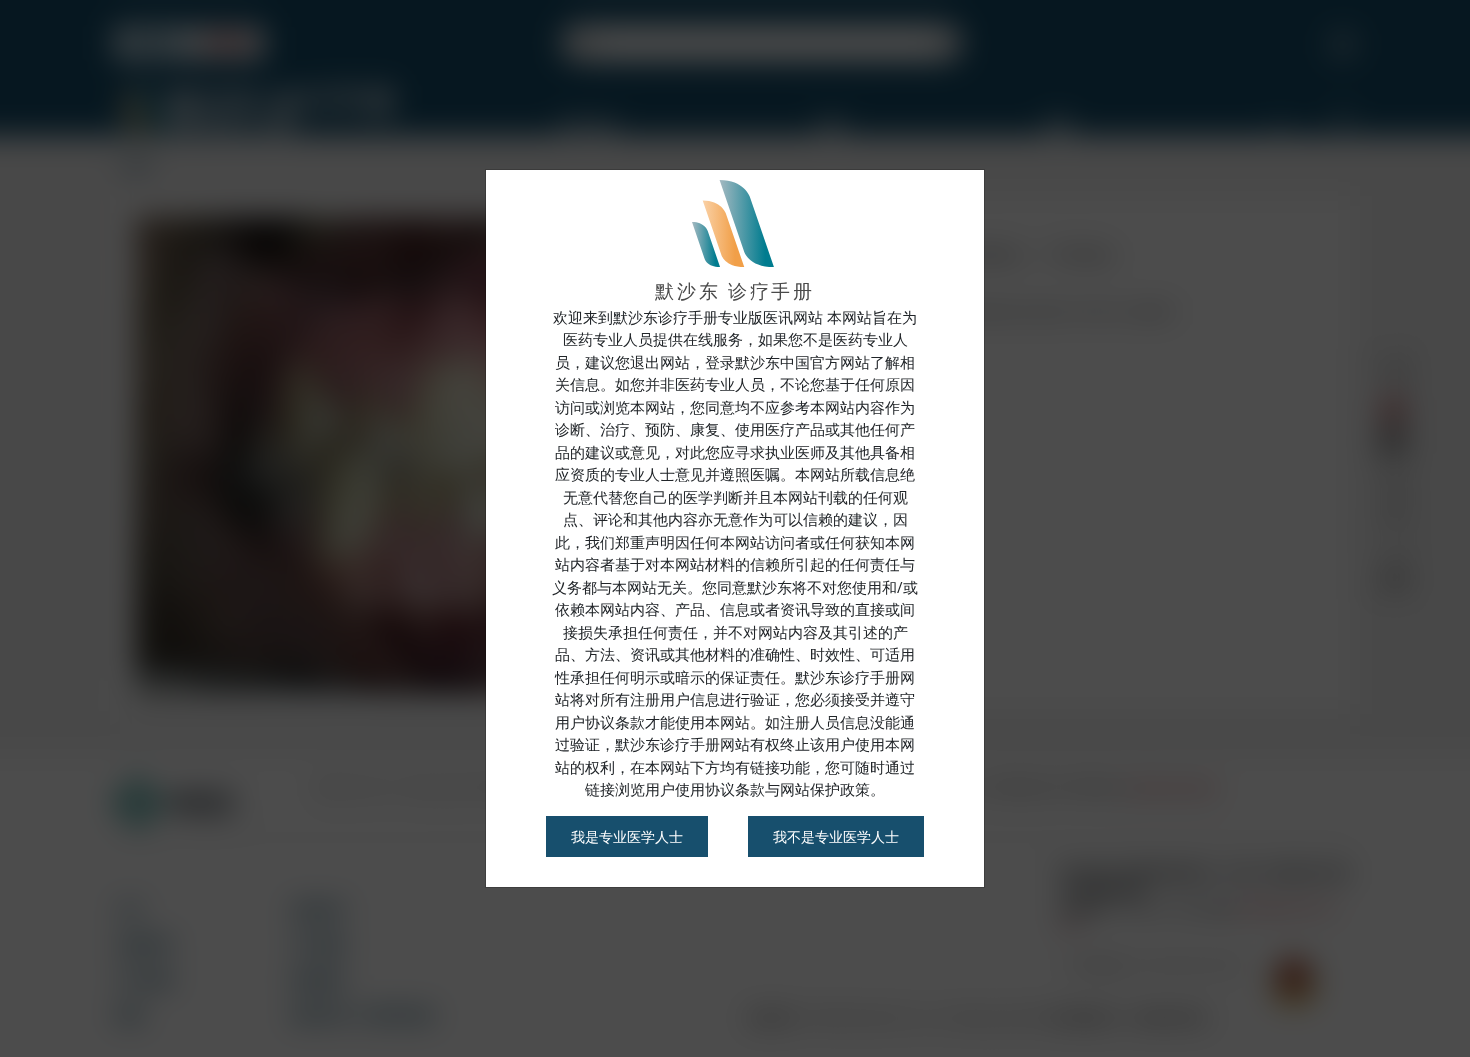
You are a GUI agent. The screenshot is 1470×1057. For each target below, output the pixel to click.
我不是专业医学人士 (836, 836)
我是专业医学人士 (627, 836)
